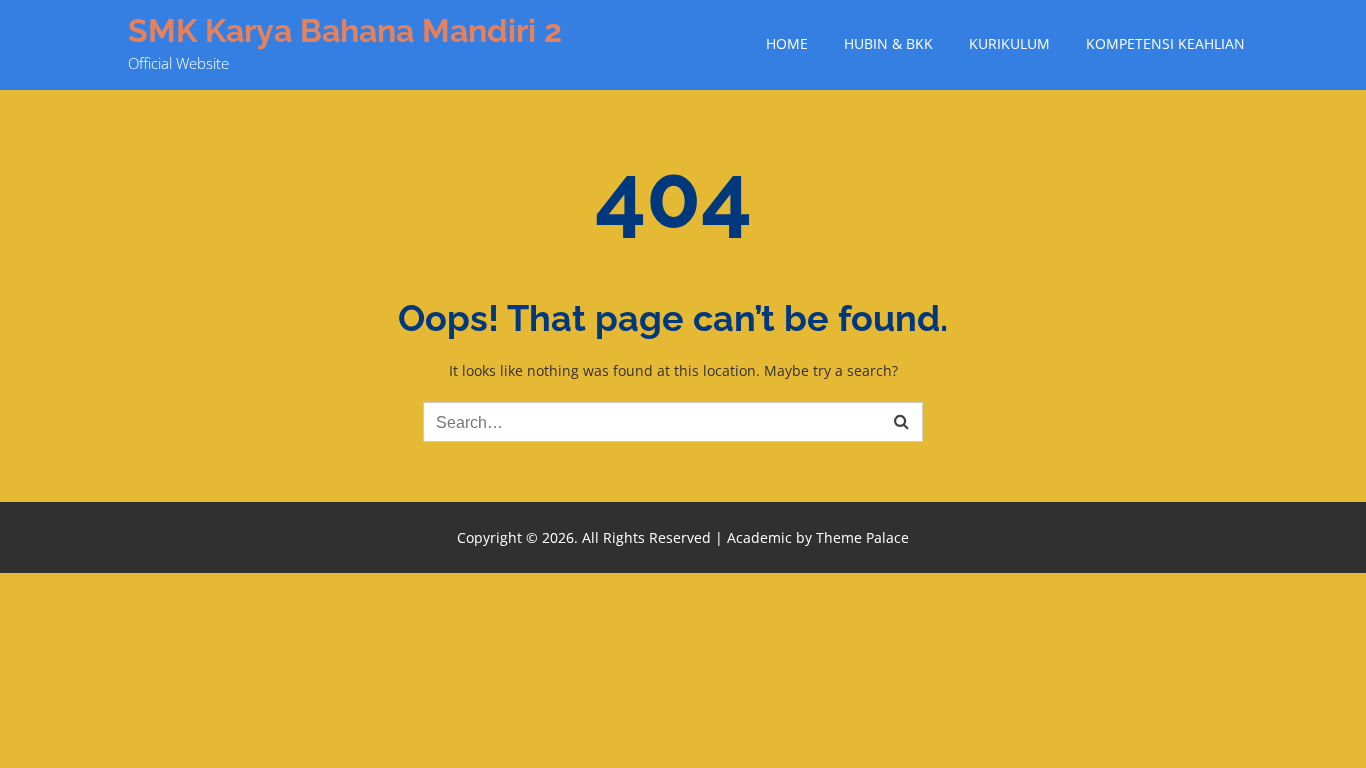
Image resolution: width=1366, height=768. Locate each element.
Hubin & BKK (888, 43)
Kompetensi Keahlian (1165, 43)
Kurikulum (1009, 43)
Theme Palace (862, 537)
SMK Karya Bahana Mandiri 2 (345, 30)
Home (787, 43)
